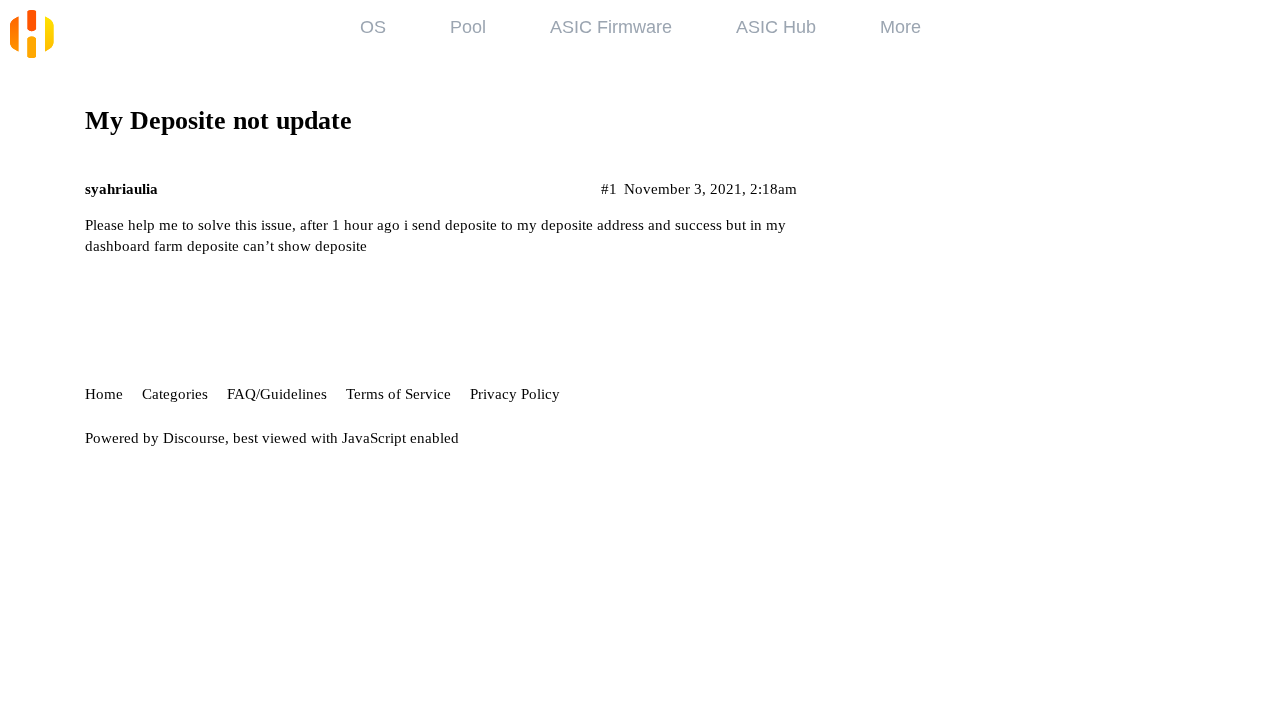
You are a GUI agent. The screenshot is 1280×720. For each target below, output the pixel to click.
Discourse (194, 438)
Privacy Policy (515, 394)
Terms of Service (398, 394)
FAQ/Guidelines (277, 394)
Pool (468, 27)
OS (373, 27)
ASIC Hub (776, 27)
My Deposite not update (218, 120)
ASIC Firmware (611, 27)
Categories (175, 394)
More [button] (900, 27)
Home (104, 394)
